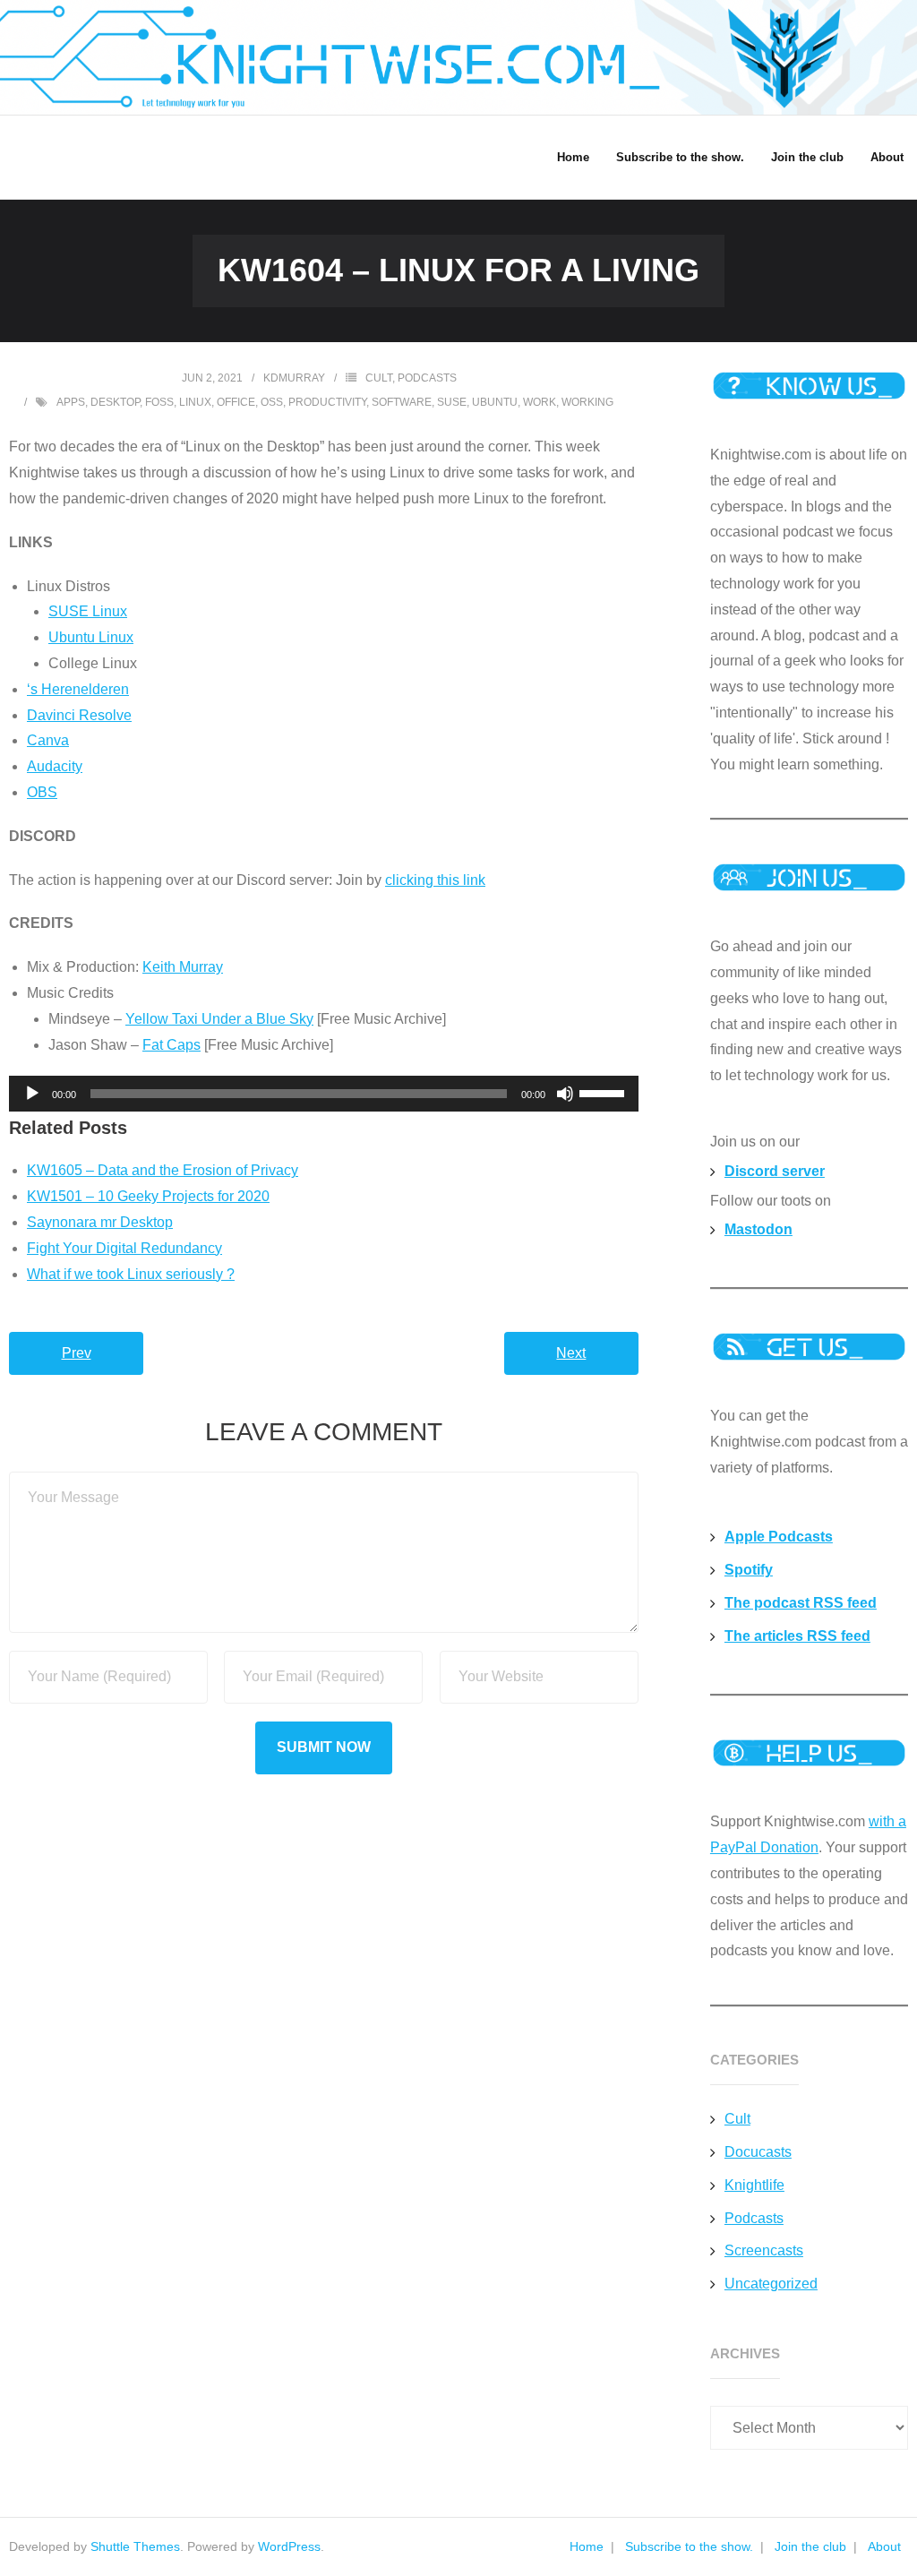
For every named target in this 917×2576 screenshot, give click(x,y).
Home (587, 2546)
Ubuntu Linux (91, 637)
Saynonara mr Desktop (100, 1222)
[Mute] (565, 1094)
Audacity (55, 766)
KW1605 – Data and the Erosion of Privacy (163, 1170)
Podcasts (427, 378)
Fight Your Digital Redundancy (124, 1248)
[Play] (32, 1094)
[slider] (604, 1092)
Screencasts (764, 2250)
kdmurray (294, 378)
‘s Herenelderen (78, 689)
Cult (379, 378)
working (587, 402)
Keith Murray (183, 967)
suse (452, 402)
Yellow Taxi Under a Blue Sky (219, 1019)
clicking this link (435, 880)
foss (159, 402)
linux (195, 402)
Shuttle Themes (135, 2546)
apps (71, 402)
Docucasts (758, 2152)
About (884, 2546)
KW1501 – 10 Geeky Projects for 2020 (148, 1196)
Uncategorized (771, 2284)
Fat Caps (171, 1045)
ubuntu (495, 402)
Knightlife (754, 2185)
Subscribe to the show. (689, 2546)
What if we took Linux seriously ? (131, 1274)
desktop (115, 402)
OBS (42, 792)
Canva (48, 740)
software (402, 402)
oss (272, 402)
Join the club (810, 2546)
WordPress (289, 2546)
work (540, 402)
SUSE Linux (88, 611)
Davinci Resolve (79, 715)
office (236, 402)
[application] (324, 1094)
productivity (327, 402)
